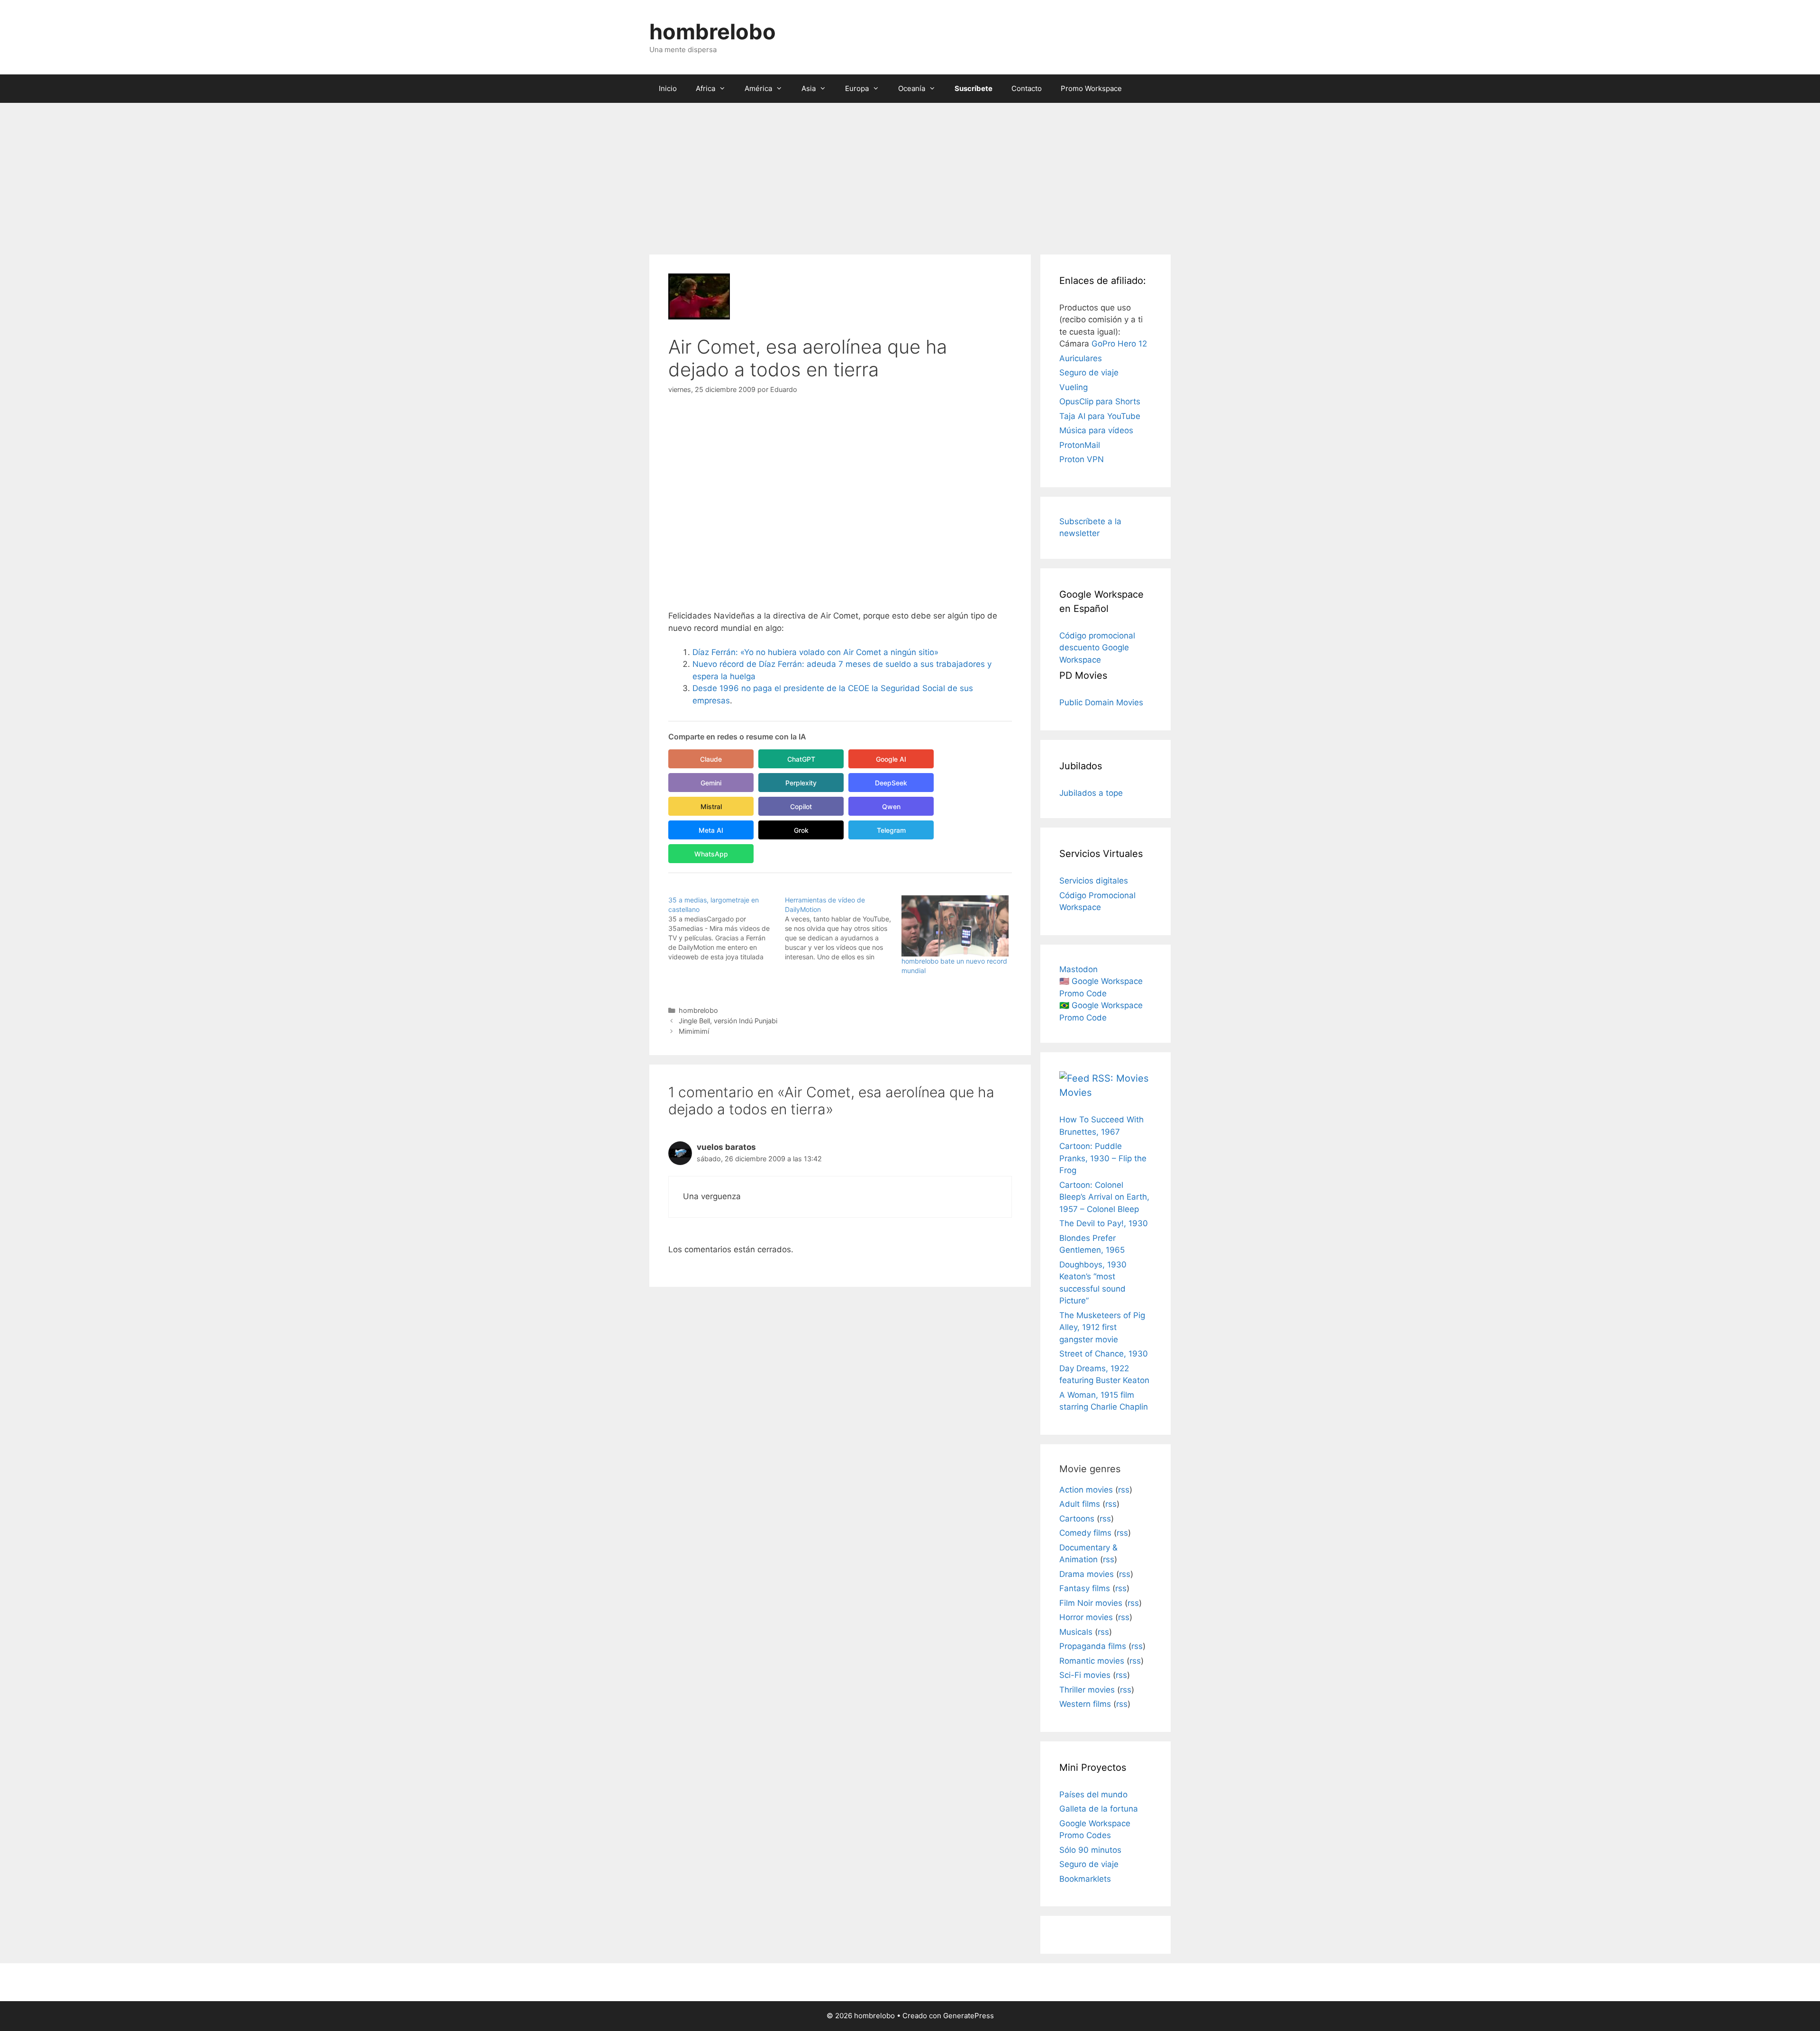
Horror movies (1086, 1617)
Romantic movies (1092, 1661)
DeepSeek (891, 783)
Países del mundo (1093, 1794)
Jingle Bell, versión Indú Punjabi (728, 1021)
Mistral (711, 806)
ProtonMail (1080, 445)
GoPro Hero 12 (1119, 344)
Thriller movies (1087, 1690)
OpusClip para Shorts (1100, 401)
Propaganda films (1093, 1646)
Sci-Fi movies (1085, 1675)
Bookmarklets (1085, 1879)
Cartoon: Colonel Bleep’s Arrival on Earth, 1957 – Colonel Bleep (1104, 1197)
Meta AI (711, 830)
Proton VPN (1082, 459)
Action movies (1086, 1490)
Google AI (891, 759)
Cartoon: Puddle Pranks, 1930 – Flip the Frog (1103, 1158)
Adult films (1080, 1504)
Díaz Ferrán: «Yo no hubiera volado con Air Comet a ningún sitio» (815, 652)
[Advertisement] (910, 174)
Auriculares (1081, 358)
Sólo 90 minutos (1090, 1850)
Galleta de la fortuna (1099, 1809)
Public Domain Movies (1101, 702)
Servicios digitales (1094, 881)
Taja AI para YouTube (1100, 416)
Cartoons (1077, 1519)
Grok (801, 830)
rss (1124, 1490)
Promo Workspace (1091, 88)
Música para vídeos (1096, 430)
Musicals (1076, 1632)
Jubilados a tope (1091, 793)
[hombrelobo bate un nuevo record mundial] (955, 926)
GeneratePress (969, 2016)
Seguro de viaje (1089, 373)
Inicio (668, 88)
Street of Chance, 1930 (1104, 1354)
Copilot (801, 806)
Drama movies (1087, 1574)
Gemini (711, 783)
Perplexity (801, 783)
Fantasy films (1085, 1588)
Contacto (1027, 88)
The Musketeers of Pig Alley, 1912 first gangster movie (1102, 1327)
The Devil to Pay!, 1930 (1104, 1223)
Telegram (891, 830)
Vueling (1074, 387)
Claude (711, 759)
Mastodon (1078, 969)
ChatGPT (801, 759)
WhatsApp (711, 854)
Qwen (891, 806)
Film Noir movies (1091, 1603)
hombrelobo (713, 32)
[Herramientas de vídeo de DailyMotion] (843, 929)
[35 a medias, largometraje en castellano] (727, 929)
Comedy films (1085, 1533)
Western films (1085, 1704)
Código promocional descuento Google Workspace (1097, 648)
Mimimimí (694, 1031)
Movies (1075, 1093)
